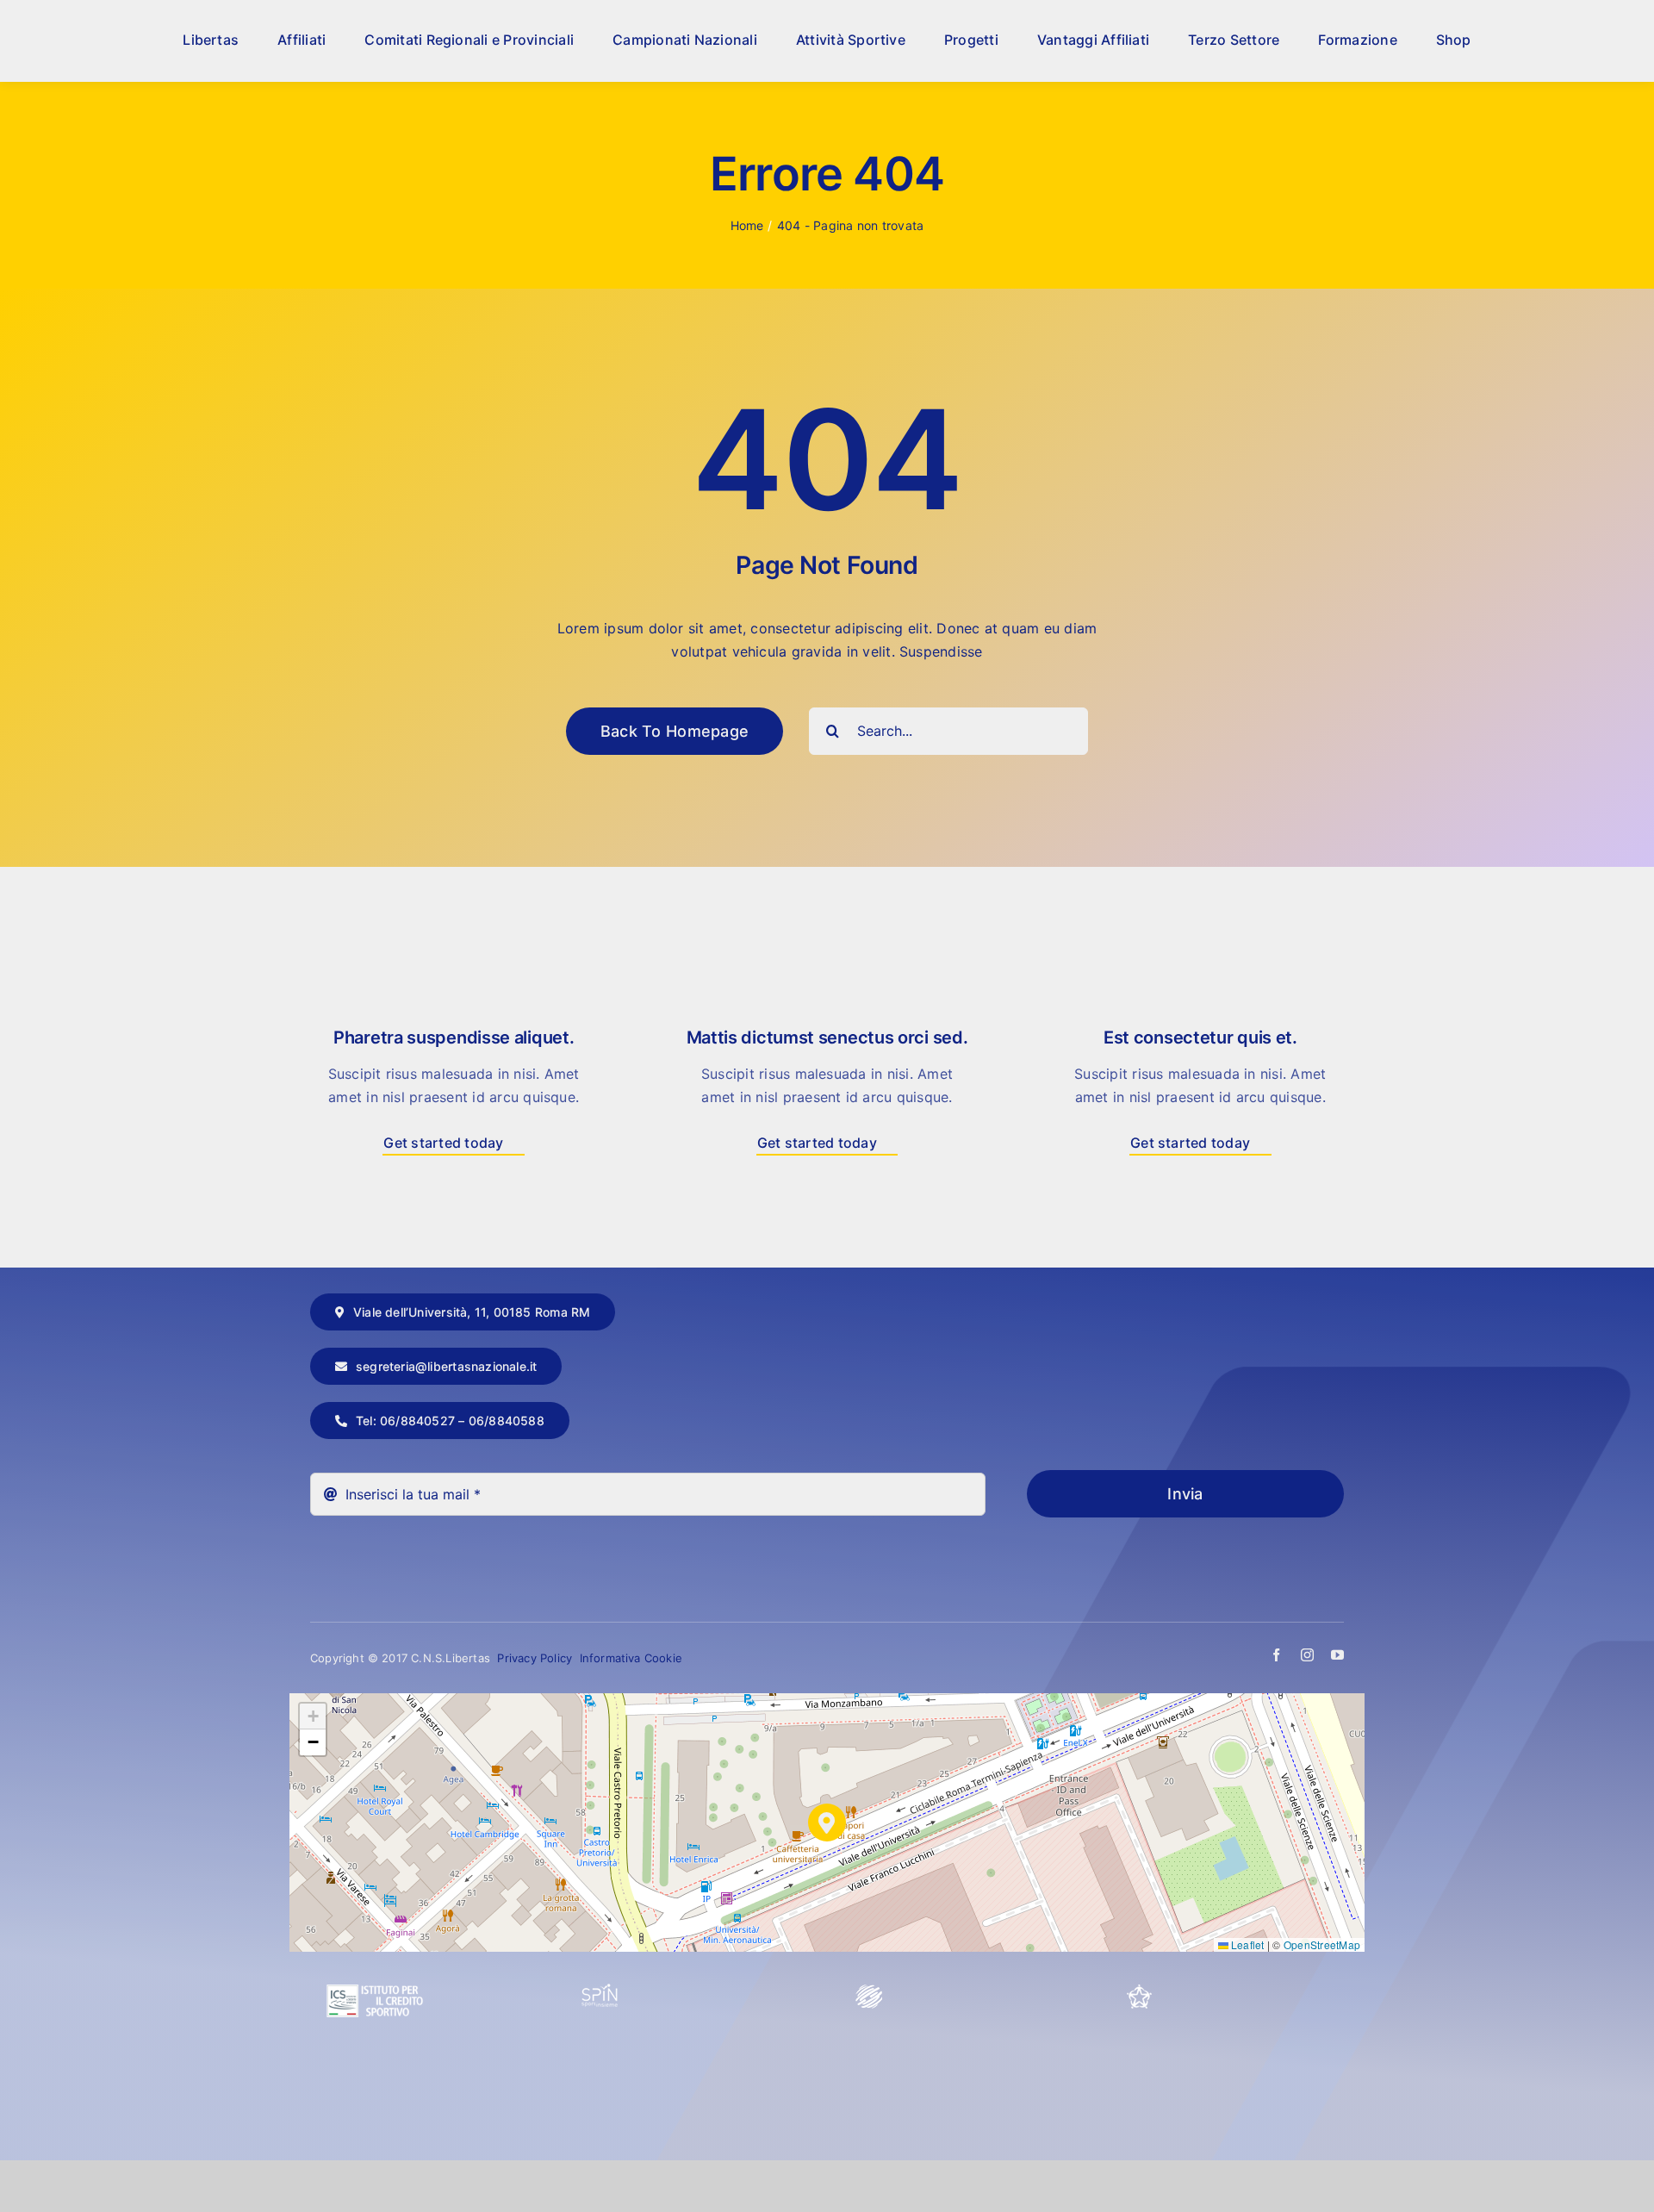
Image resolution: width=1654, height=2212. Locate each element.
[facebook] (1276, 1655)
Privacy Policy (536, 1658)
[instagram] (1307, 1655)
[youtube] (1337, 1655)
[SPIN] (600, 1991)
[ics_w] (375, 1943)
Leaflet (1247, 1944)
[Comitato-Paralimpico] (869, 1991)
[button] (827, 1823)
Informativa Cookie (631, 1658)
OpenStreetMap (1322, 1944)
